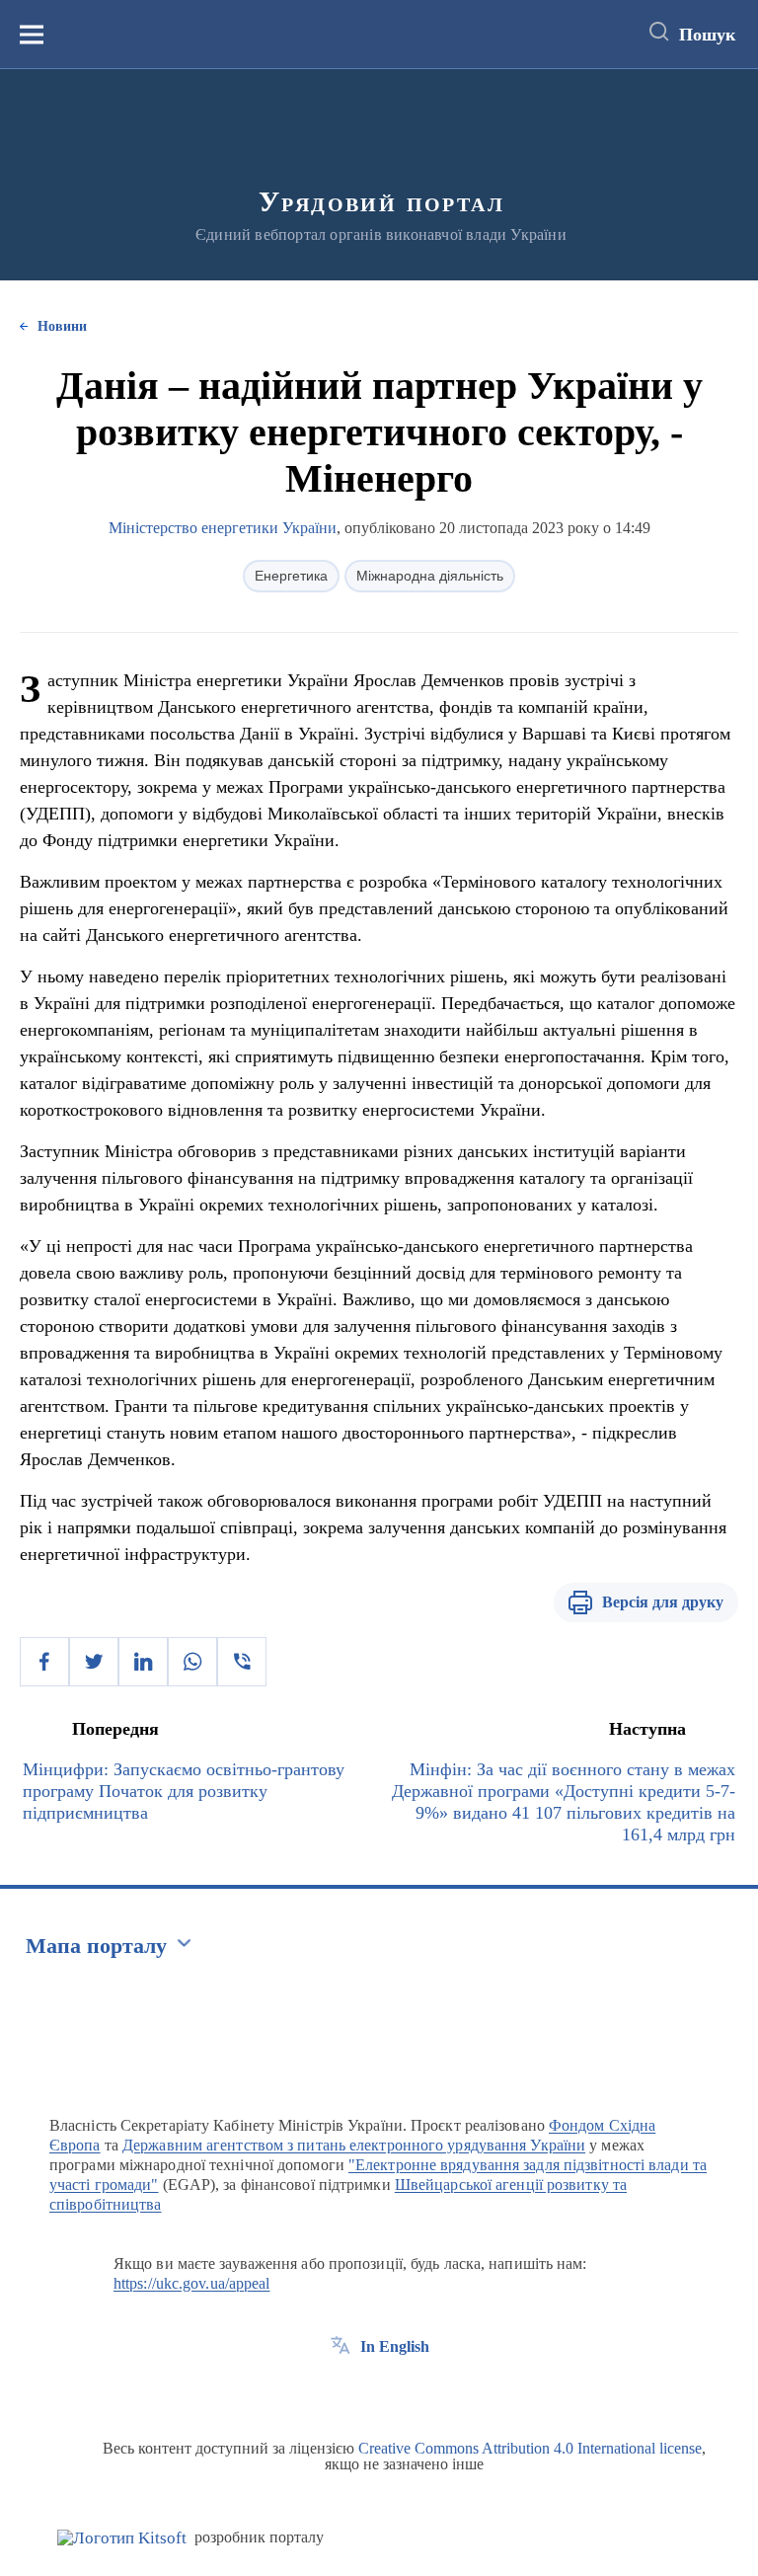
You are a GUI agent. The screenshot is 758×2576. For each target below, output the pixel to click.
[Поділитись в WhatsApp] (192, 1662)
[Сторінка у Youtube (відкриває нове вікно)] (414, 2391)
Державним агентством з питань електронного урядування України (354, 2145)
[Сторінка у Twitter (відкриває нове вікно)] (377, 2391)
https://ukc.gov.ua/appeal (192, 2283)
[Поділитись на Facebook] (44, 1662)
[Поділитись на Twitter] (94, 1662)
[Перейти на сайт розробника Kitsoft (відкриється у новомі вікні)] (122, 2538)
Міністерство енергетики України (223, 528)
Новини (62, 326)
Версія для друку (663, 1602)
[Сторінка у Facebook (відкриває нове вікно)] (341, 2391)
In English (395, 2346)
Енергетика (291, 576)
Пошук (707, 35)
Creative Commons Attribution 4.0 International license (530, 2448)
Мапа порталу (96, 1946)
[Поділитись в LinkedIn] (143, 1662)
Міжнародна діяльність (430, 576)
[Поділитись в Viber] (242, 1662)
